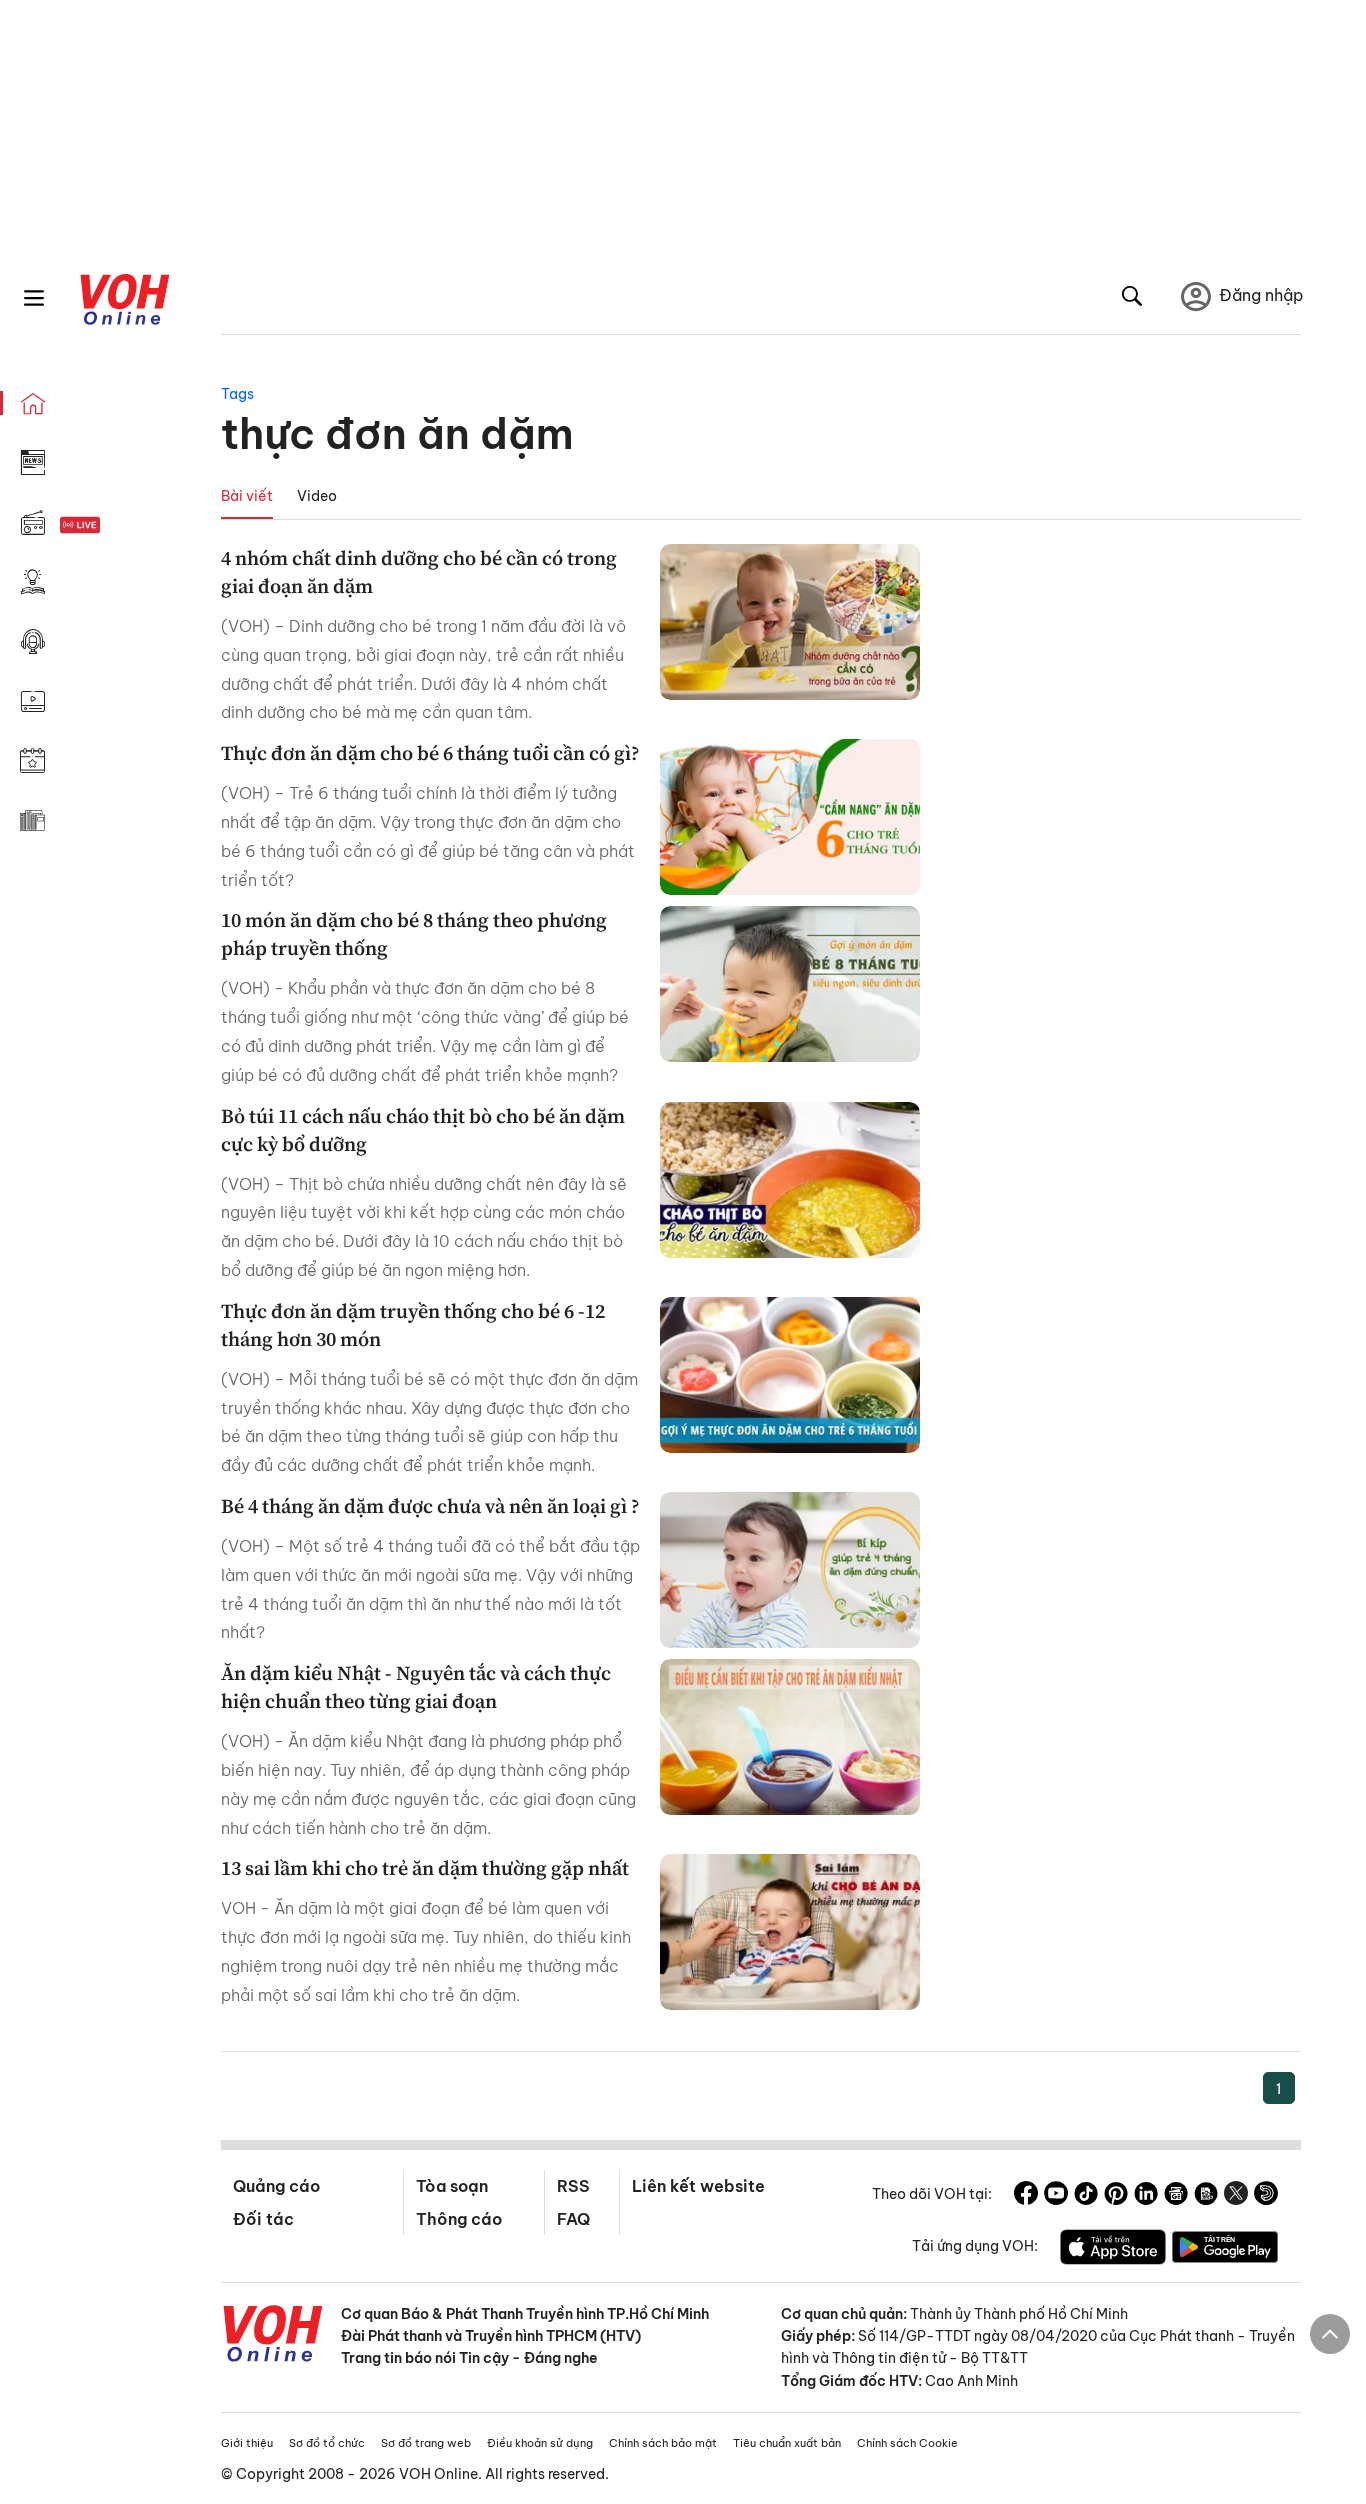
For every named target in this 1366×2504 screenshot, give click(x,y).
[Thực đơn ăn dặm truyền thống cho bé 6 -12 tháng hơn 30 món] (790, 1375)
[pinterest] (1116, 2196)
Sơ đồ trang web (426, 2443)
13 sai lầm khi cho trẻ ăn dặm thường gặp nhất (425, 1868)
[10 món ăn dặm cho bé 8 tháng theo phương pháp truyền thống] (790, 984)
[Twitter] (1236, 2196)
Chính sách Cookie (907, 2443)
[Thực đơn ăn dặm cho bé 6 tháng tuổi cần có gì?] (790, 817)
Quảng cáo (276, 2186)
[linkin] (1146, 2196)
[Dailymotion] (1266, 2196)
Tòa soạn (452, 2186)
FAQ (573, 2219)
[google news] (1176, 2196)
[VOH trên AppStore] (1113, 2250)
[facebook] (1026, 2196)
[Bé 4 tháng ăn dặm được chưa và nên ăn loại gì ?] (790, 1570)
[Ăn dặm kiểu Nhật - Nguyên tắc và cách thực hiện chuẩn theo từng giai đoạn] (790, 1737)
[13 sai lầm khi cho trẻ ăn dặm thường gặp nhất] (790, 1932)
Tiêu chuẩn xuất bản (787, 2443)
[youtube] (1056, 2196)
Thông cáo (459, 2219)
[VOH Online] (273, 2336)
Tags (237, 394)
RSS (573, 2186)
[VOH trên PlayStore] (1225, 2250)
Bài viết (247, 496)
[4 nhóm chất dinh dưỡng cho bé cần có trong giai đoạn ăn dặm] (790, 622)
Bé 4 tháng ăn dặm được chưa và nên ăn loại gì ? (430, 1506)
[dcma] (1206, 2196)
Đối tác (263, 2219)
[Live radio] (115, 525)
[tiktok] (1086, 2196)
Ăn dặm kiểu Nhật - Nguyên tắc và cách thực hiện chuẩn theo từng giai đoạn (416, 1687)
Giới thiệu (247, 2443)
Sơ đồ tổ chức (327, 2443)
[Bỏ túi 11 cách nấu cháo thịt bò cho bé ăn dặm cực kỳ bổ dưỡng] (790, 1180)
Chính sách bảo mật (663, 2443)
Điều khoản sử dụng (540, 2443)
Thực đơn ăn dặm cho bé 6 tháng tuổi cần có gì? (430, 753)
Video (317, 496)
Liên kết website (698, 2186)
